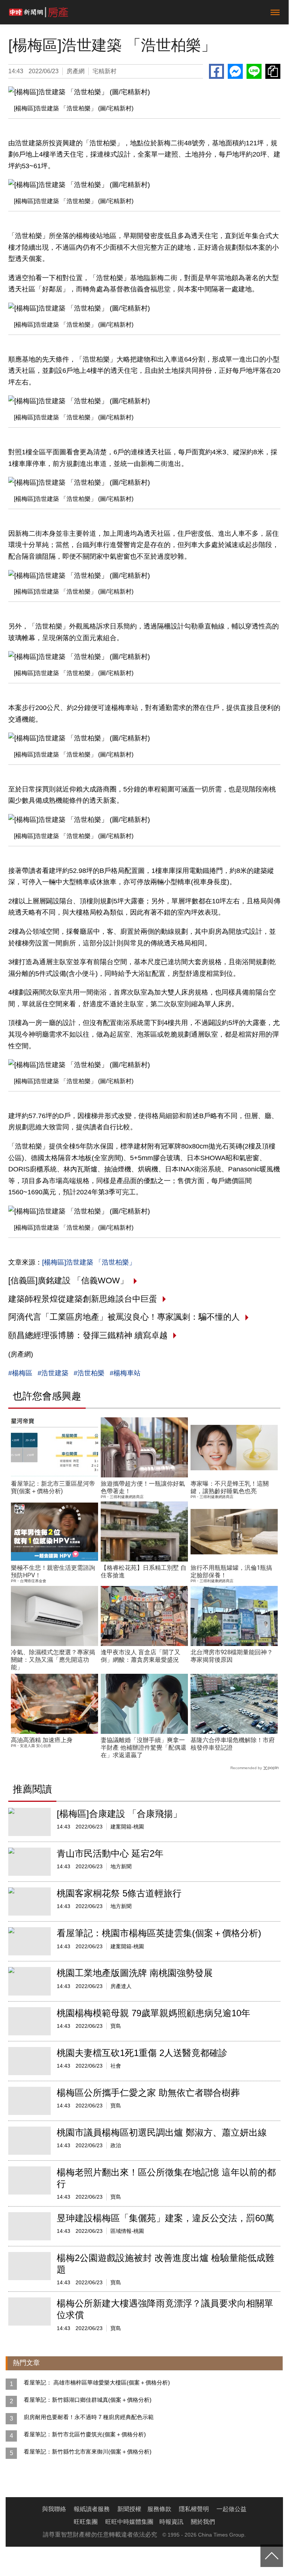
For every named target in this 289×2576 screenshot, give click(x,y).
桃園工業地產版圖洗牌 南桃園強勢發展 (135, 1973)
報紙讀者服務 (92, 2509)
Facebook (216, 71)
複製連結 (273, 71)
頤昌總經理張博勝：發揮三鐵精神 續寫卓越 (88, 1335)
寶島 (116, 2026)
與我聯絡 (54, 2509)
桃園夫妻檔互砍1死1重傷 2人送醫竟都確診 (142, 2053)
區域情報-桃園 (127, 2231)
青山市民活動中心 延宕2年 (110, 1853)
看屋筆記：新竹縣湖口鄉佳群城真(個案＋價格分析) (88, 2400)
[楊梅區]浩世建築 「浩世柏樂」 (89, 1262)
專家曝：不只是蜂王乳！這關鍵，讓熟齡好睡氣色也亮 (230, 1487)
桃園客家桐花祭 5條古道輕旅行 (119, 1893)
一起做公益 (232, 2509)
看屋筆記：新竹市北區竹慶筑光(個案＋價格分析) (85, 2434)
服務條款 (159, 2509)
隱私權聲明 (194, 2509)
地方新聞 (121, 1866)
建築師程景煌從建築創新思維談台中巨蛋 (83, 1299)
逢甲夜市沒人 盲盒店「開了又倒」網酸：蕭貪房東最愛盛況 (141, 1656)
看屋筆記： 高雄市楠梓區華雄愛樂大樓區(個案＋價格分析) (97, 2382)
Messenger (235, 71)
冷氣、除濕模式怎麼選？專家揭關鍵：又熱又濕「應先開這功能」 (53, 1660)
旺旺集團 (86, 2522)
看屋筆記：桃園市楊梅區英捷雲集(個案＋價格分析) (159, 1933)
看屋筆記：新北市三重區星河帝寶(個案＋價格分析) (53, 1487)
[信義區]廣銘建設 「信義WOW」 (68, 1280)
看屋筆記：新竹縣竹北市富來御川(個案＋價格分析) (88, 2452)
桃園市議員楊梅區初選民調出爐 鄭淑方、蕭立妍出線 (162, 2132)
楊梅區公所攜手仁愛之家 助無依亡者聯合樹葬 (148, 2093)
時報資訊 (171, 2522)
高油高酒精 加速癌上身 (42, 1740)
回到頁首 (272, 2556)
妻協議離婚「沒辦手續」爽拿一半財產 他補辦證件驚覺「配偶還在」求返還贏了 (144, 1748)
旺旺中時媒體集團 (129, 2522)
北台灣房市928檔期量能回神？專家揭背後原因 (232, 1656)
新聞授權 (129, 2509)
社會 (116, 2066)
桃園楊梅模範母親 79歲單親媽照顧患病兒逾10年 (154, 2013)
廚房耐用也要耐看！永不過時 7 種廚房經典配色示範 (89, 2417)
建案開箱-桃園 (127, 1827)
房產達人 (121, 1986)
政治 (116, 2145)
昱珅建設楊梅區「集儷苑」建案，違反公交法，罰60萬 (165, 2218)
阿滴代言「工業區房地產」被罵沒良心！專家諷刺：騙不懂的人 (124, 1317)
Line (254, 71)
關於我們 (203, 2522)
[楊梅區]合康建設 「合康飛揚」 (119, 1814)
